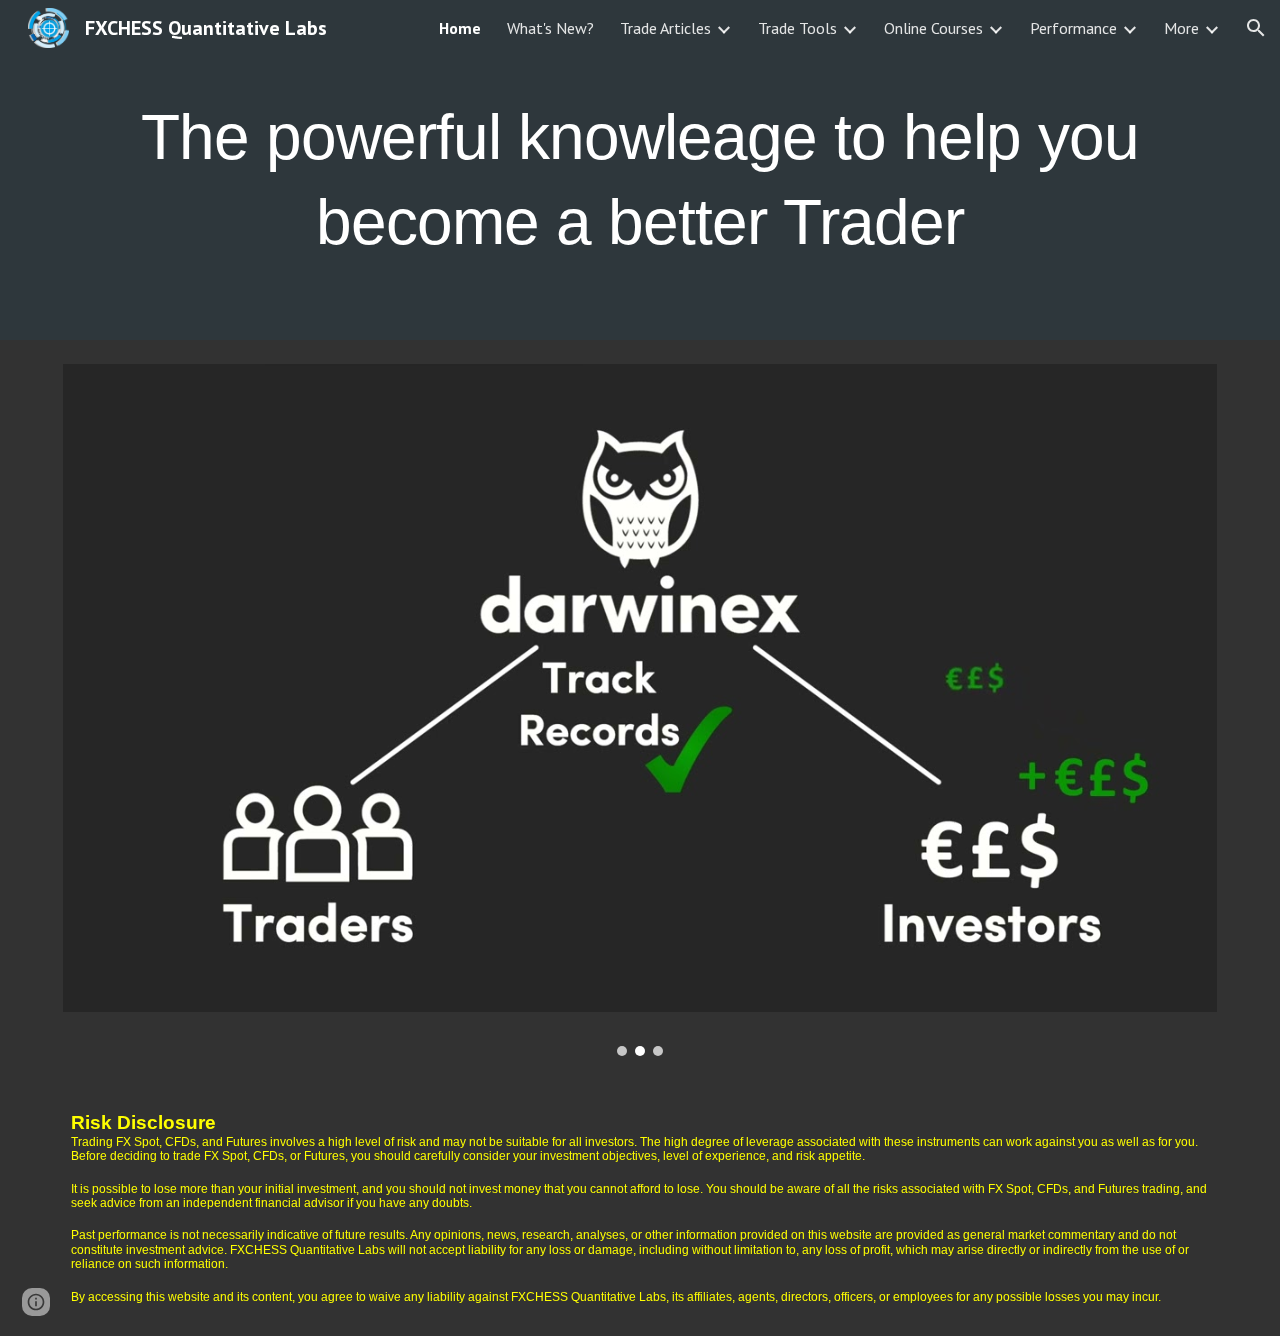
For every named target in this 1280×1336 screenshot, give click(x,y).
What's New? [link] (550, 28)
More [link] (1181, 28)
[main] (640, 170)
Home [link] (460, 28)
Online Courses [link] (933, 28)
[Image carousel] (640, 710)
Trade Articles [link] (665, 28)
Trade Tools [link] (797, 28)
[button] (1256, 28)
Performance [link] (1073, 28)
